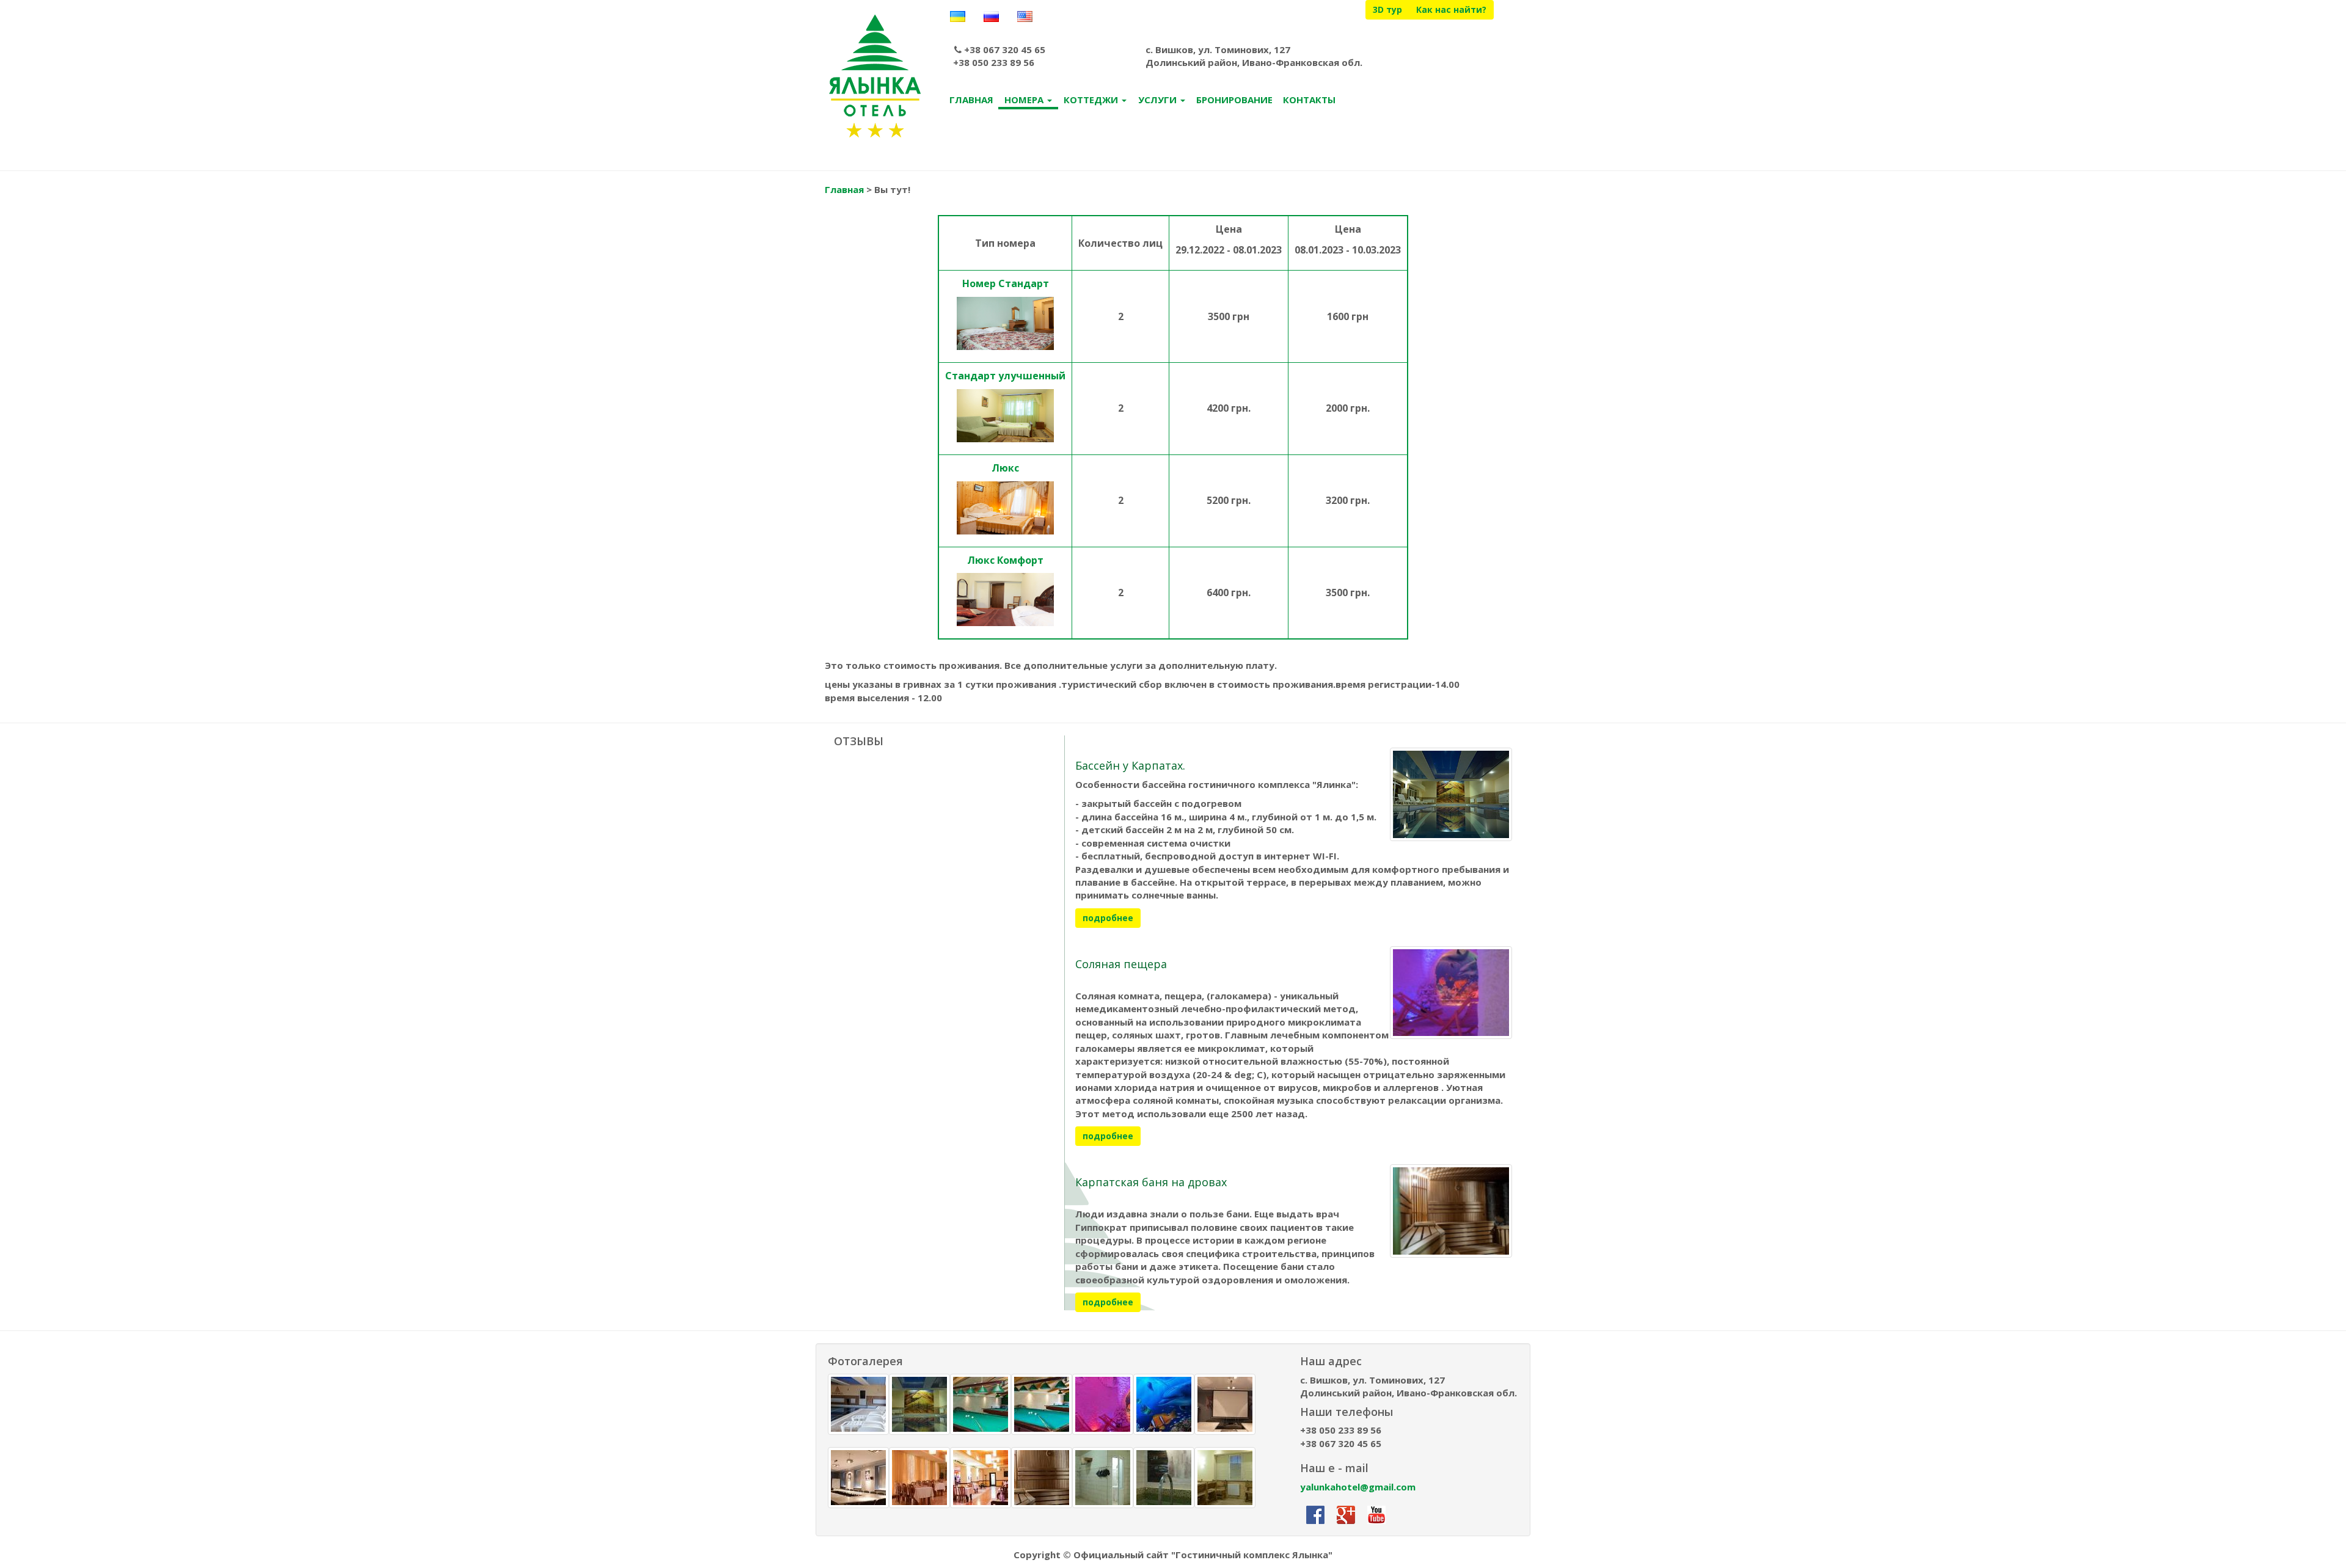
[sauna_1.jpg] (1042, 1478)
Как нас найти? (1451, 9)
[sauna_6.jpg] (1225, 1478)
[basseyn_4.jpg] (919, 1404)
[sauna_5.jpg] (1164, 1478)
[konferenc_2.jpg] (858, 1478)
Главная (844, 189)
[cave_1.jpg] (1103, 1404)
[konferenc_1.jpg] (1225, 1404)
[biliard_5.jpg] (1042, 1404)
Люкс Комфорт (1005, 560)
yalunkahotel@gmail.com (1358, 1487)
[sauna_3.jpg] (1103, 1478)
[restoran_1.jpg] (919, 1478)
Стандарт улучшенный (1005, 376)
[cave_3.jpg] (1164, 1404)
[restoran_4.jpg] (981, 1478)
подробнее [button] (1108, 918)
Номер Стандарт (1006, 283)
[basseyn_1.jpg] (858, 1404)
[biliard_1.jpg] (981, 1404)
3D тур (1387, 9)
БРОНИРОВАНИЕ (1234, 100)
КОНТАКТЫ (1309, 100)
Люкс (1005, 468)
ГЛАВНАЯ (971, 100)
